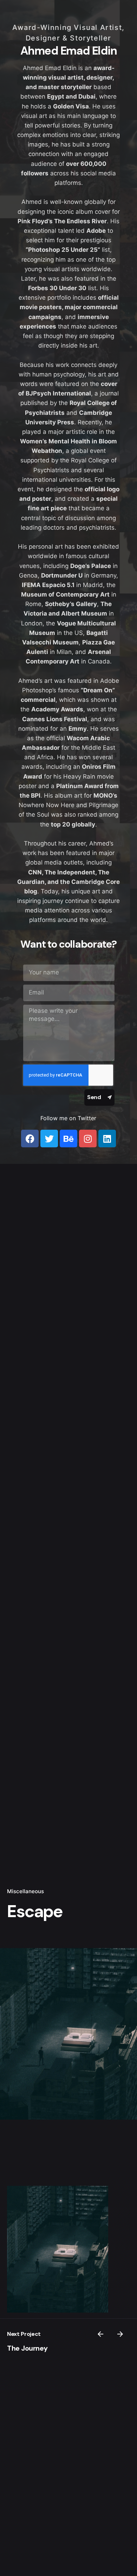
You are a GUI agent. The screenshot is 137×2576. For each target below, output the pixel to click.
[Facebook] (30, 1139)
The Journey (27, 2348)
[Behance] (68, 1139)
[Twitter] (49, 1139)
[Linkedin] (107, 1139)
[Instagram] (88, 1139)
